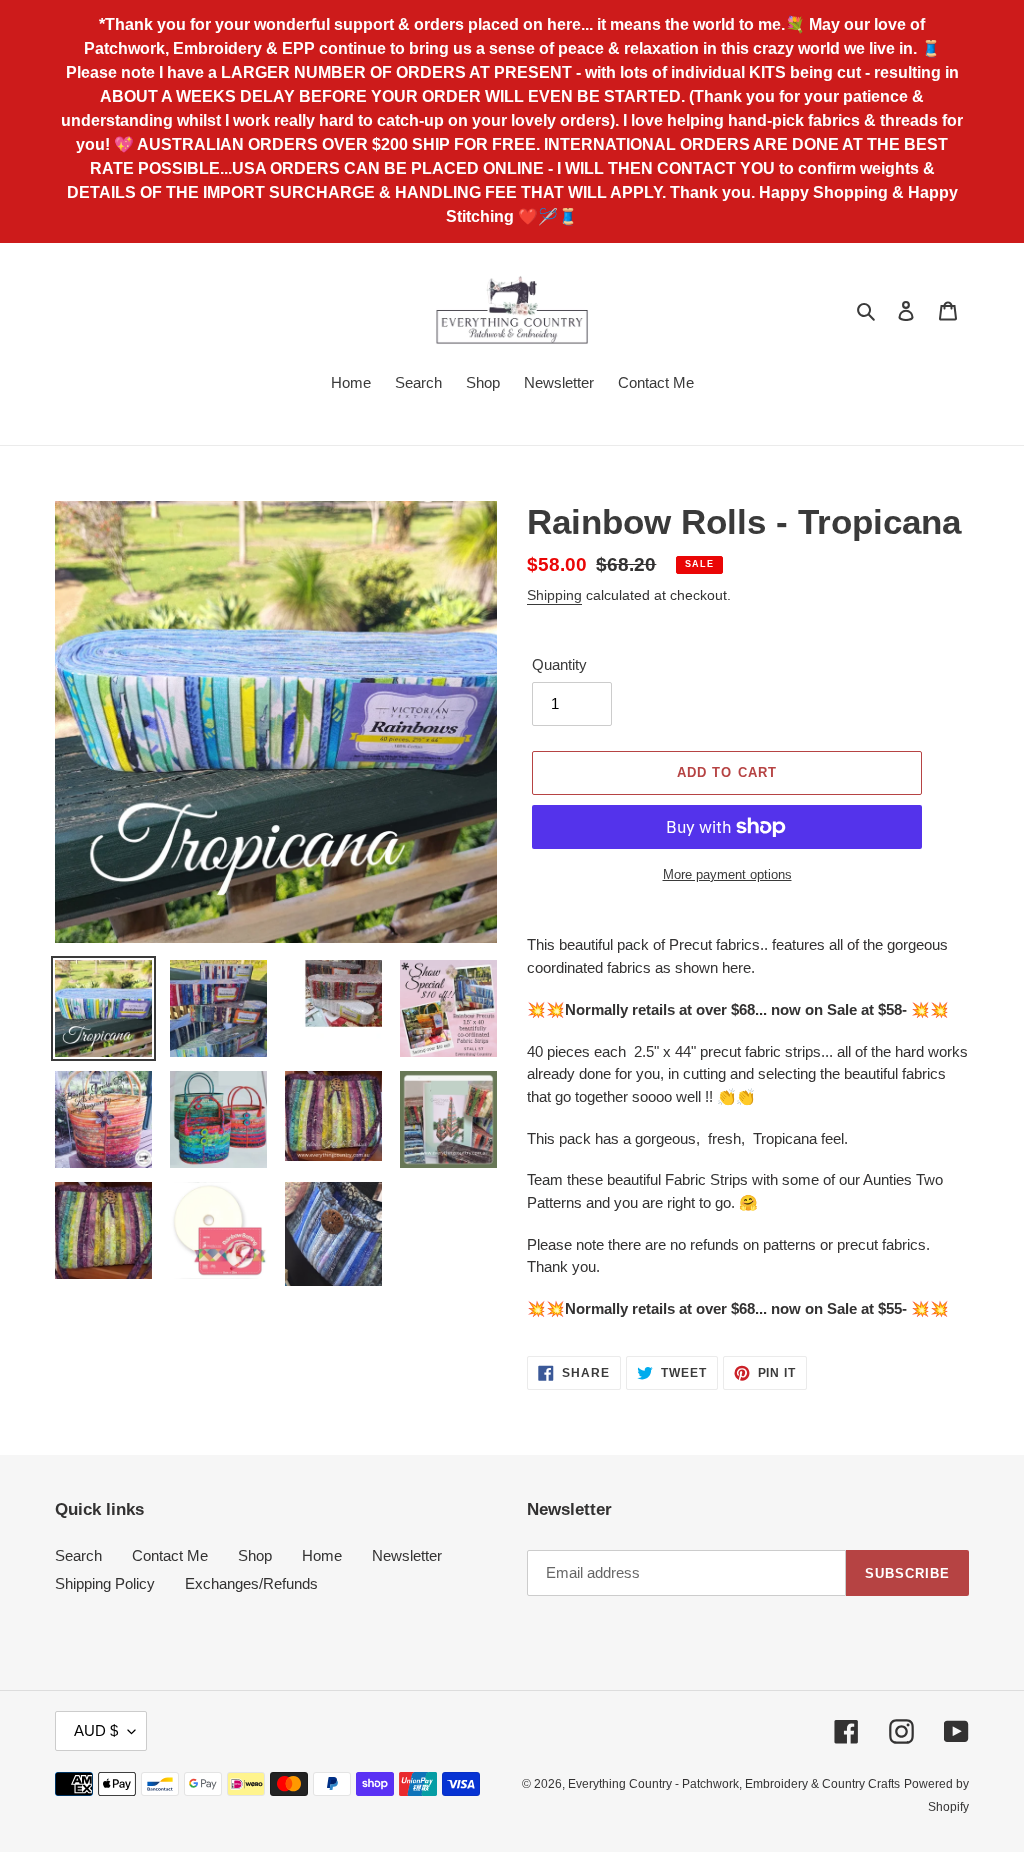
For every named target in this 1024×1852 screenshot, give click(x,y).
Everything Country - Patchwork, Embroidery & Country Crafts (734, 1784)
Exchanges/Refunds (251, 1583)
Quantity (559, 664)
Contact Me (170, 1555)
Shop (255, 1555)
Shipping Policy (105, 1583)
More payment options (727, 874)
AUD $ (96, 1730)
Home (322, 1555)
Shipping (554, 595)
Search (78, 1555)
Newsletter (407, 1555)
